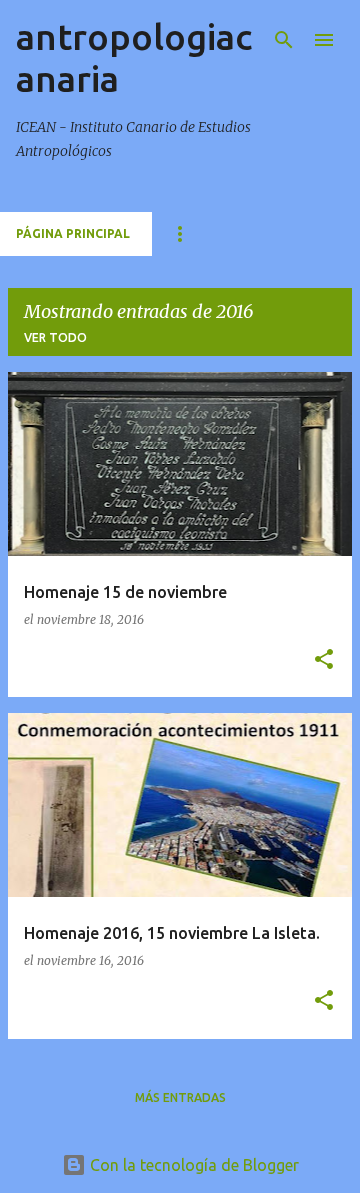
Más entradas (180, 1097)
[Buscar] (284, 40)
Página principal (73, 233)
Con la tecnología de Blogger (192, 1165)
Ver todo (55, 337)
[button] (324, 660)
